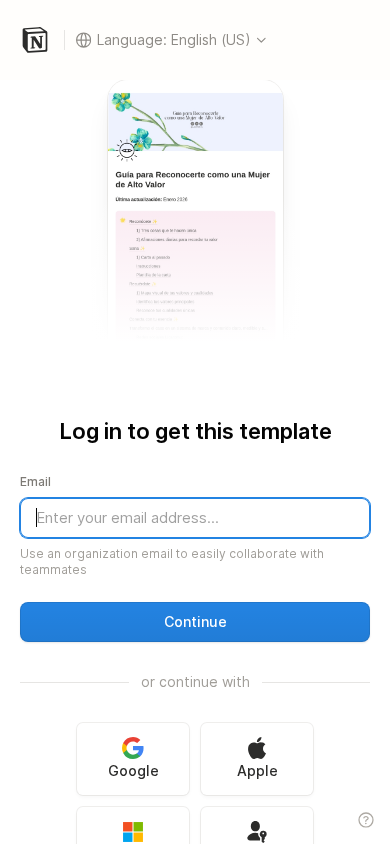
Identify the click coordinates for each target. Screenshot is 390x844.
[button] (195, 622)
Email (35, 481)
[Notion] (40, 40)
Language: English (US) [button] (174, 39)
